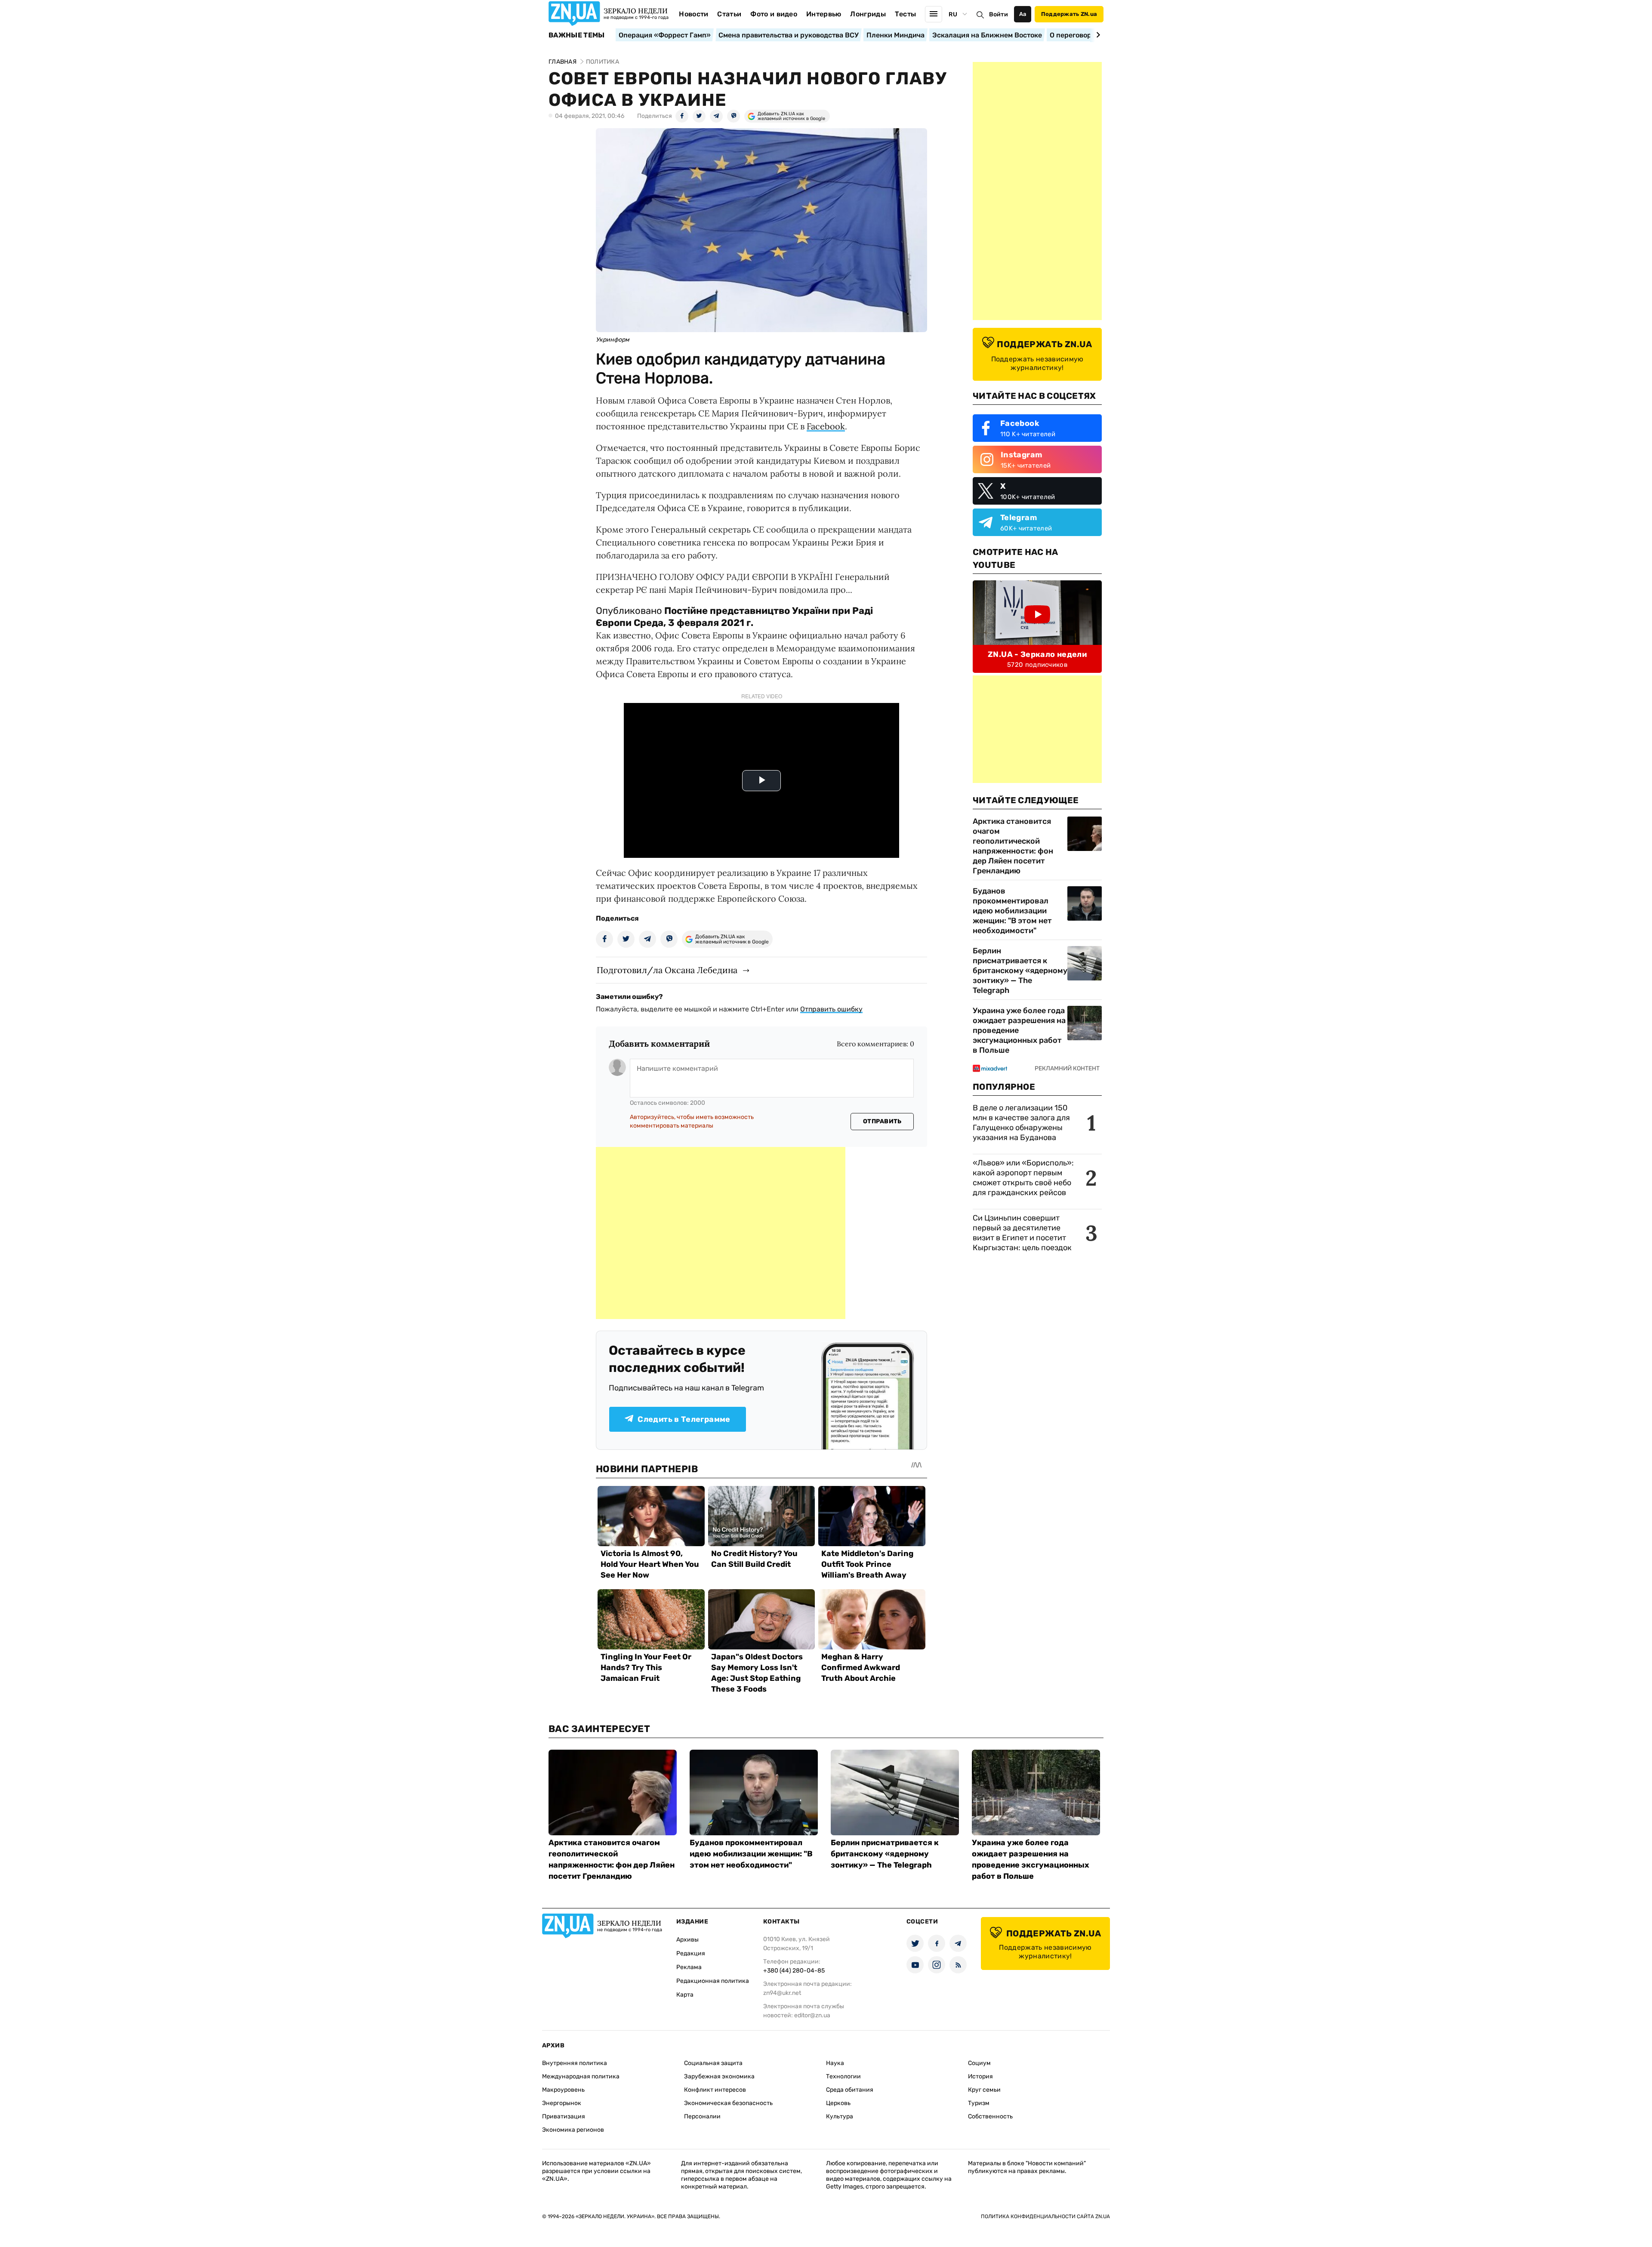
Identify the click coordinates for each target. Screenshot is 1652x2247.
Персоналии (702, 2116)
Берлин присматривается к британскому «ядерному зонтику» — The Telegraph (1020, 971)
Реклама (689, 1967)
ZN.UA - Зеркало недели (1037, 654)
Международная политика (581, 2076)
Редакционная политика (713, 1981)
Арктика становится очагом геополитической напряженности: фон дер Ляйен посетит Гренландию (1013, 846)
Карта (685, 1995)
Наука (835, 2063)
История (980, 2076)
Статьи (729, 14)
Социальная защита (713, 2063)
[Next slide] (1097, 35)
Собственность (990, 2116)
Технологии (843, 2076)
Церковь (838, 2103)
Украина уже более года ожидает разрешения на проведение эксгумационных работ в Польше (1019, 1030)
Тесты (906, 14)
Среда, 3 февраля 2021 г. (693, 623)
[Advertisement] (721, 1233)
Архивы (687, 1940)
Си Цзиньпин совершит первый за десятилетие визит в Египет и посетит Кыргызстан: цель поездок (1023, 1233)
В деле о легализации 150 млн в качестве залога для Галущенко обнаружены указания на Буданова (1021, 1123)
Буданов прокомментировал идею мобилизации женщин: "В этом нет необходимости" (1012, 911)
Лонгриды (868, 14)
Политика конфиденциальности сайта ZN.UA (1045, 2216)
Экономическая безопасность (728, 2103)
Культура (840, 2116)
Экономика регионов (573, 2130)
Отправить (882, 1121)
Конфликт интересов (715, 2090)
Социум (979, 2063)
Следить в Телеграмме (684, 1419)
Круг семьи (984, 2090)
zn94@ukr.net (782, 1993)
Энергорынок (562, 2103)
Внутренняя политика (575, 2063)
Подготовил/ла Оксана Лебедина (667, 970)
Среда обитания (850, 2090)
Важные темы (577, 35)
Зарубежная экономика (719, 2076)
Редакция (691, 1953)
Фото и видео (774, 14)
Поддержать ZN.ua (1069, 14)
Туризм (979, 2103)
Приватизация (564, 2116)
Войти (999, 14)
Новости (693, 14)
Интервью (824, 14)
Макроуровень (563, 2090)
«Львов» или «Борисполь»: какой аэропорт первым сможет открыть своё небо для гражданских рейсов (1023, 1178)
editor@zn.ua (812, 2015)
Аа (1023, 14)
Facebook (826, 426)
